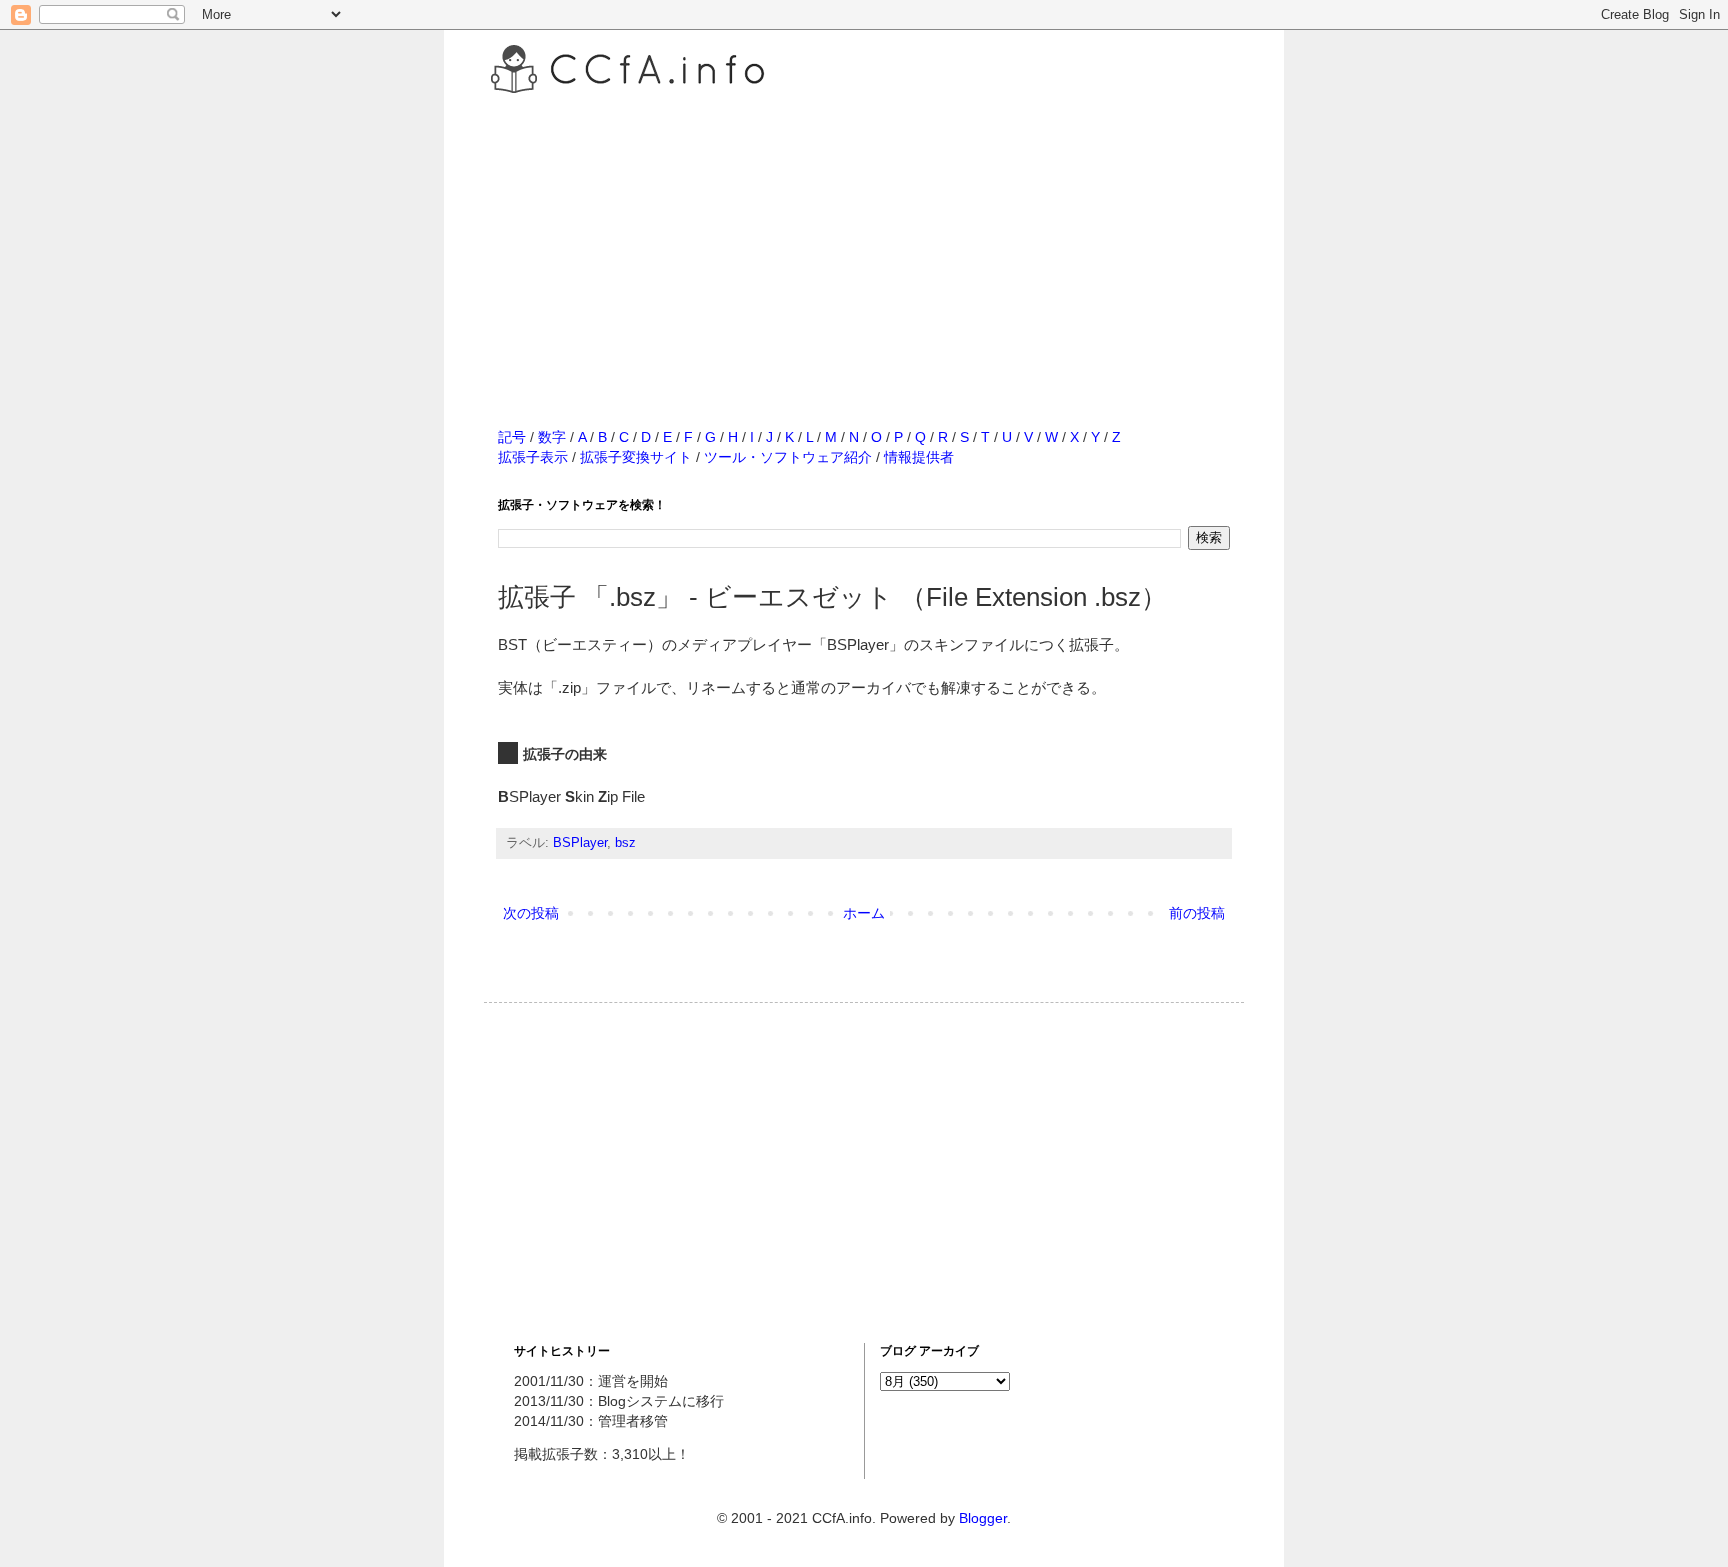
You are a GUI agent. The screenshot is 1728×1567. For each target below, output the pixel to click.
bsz (625, 843)
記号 (512, 437)
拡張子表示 (533, 457)
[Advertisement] (864, 239)
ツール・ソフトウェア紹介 (788, 457)
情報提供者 (919, 457)
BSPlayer (580, 843)
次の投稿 (531, 913)
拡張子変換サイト (636, 457)
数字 (552, 437)
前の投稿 (1197, 913)
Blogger (983, 1518)
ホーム (864, 913)
